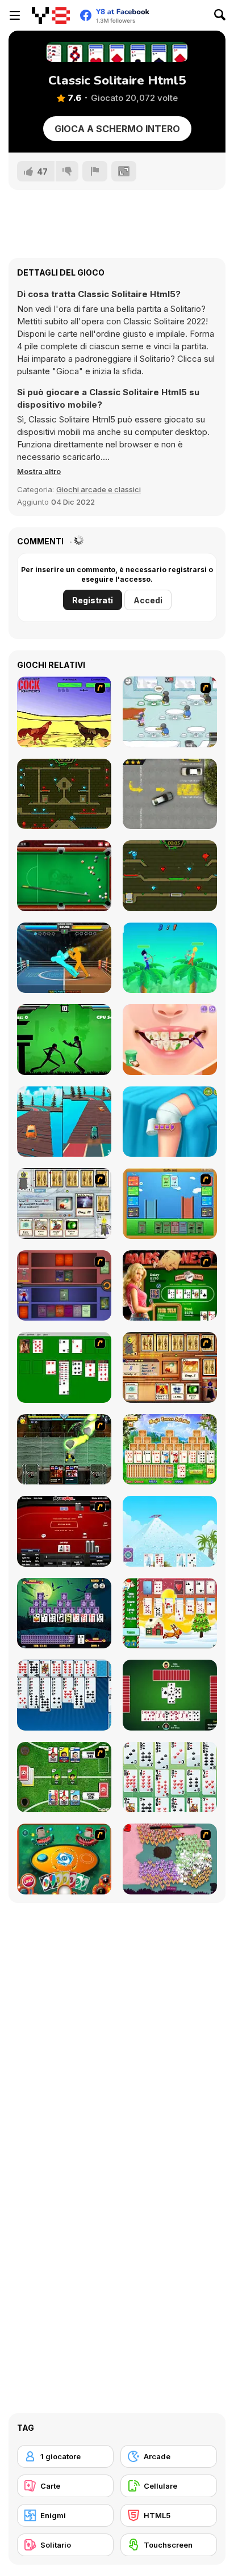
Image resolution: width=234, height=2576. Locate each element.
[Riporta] (95, 171)
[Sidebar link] (15, 15)
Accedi (148, 600)
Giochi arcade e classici (99, 489)
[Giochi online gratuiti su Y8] (51, 15)
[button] (39, 471)
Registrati (93, 600)
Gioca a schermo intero (117, 129)
